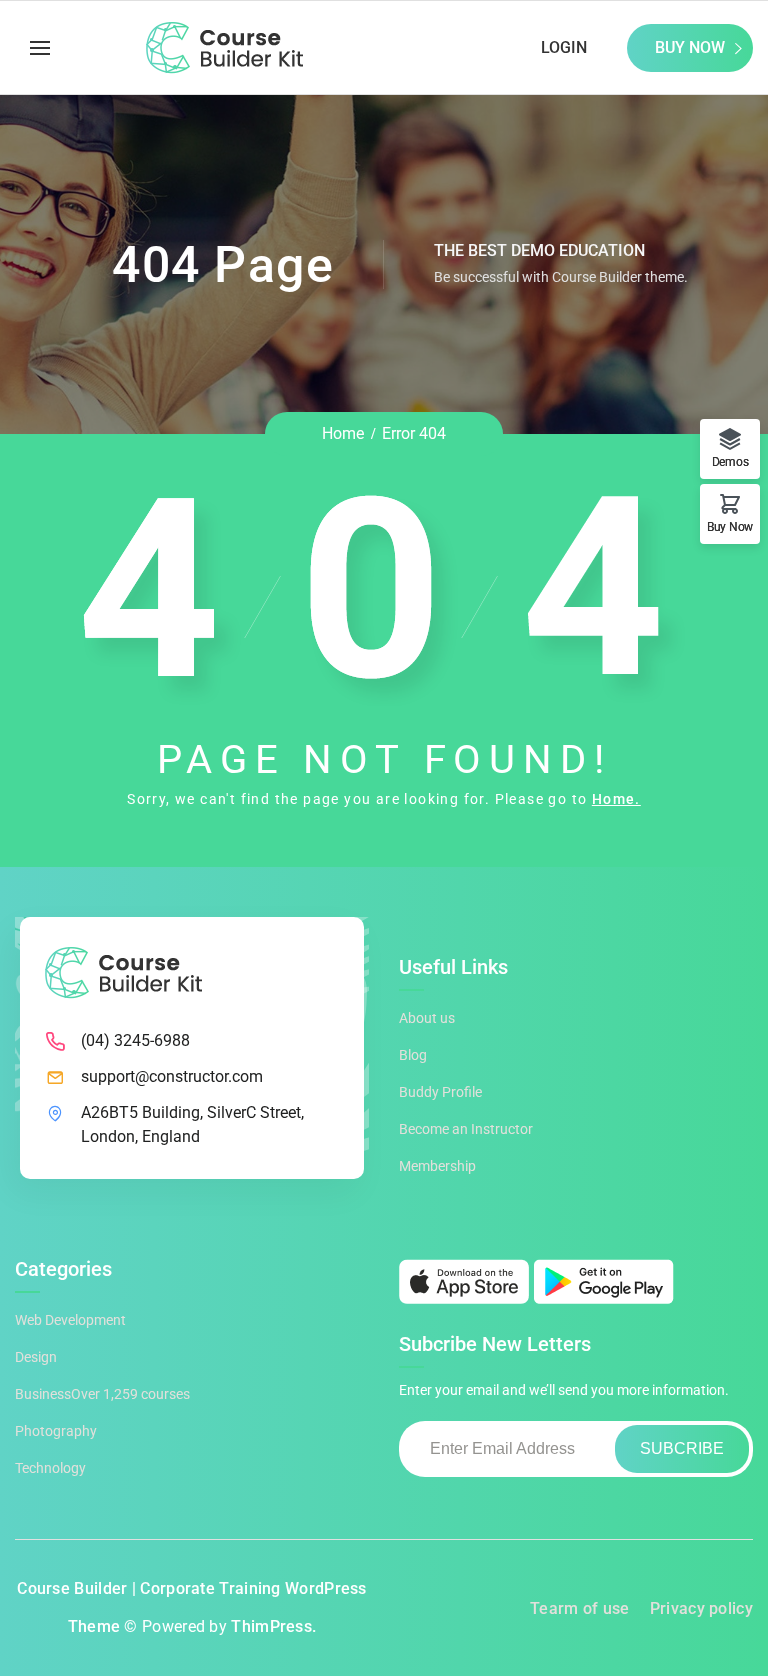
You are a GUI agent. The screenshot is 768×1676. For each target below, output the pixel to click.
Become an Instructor (466, 1129)
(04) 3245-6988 (135, 1040)
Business (102, 1394)
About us (427, 1018)
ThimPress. (273, 1626)
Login (564, 47)
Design (36, 1357)
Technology (50, 1468)
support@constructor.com (172, 1076)
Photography (56, 1431)
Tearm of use (580, 1608)
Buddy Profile (440, 1092)
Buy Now (690, 47)
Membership (437, 1166)
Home (343, 433)
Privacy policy (701, 1608)
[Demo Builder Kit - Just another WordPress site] (224, 48)
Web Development (70, 1320)
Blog (413, 1055)
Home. (616, 799)
